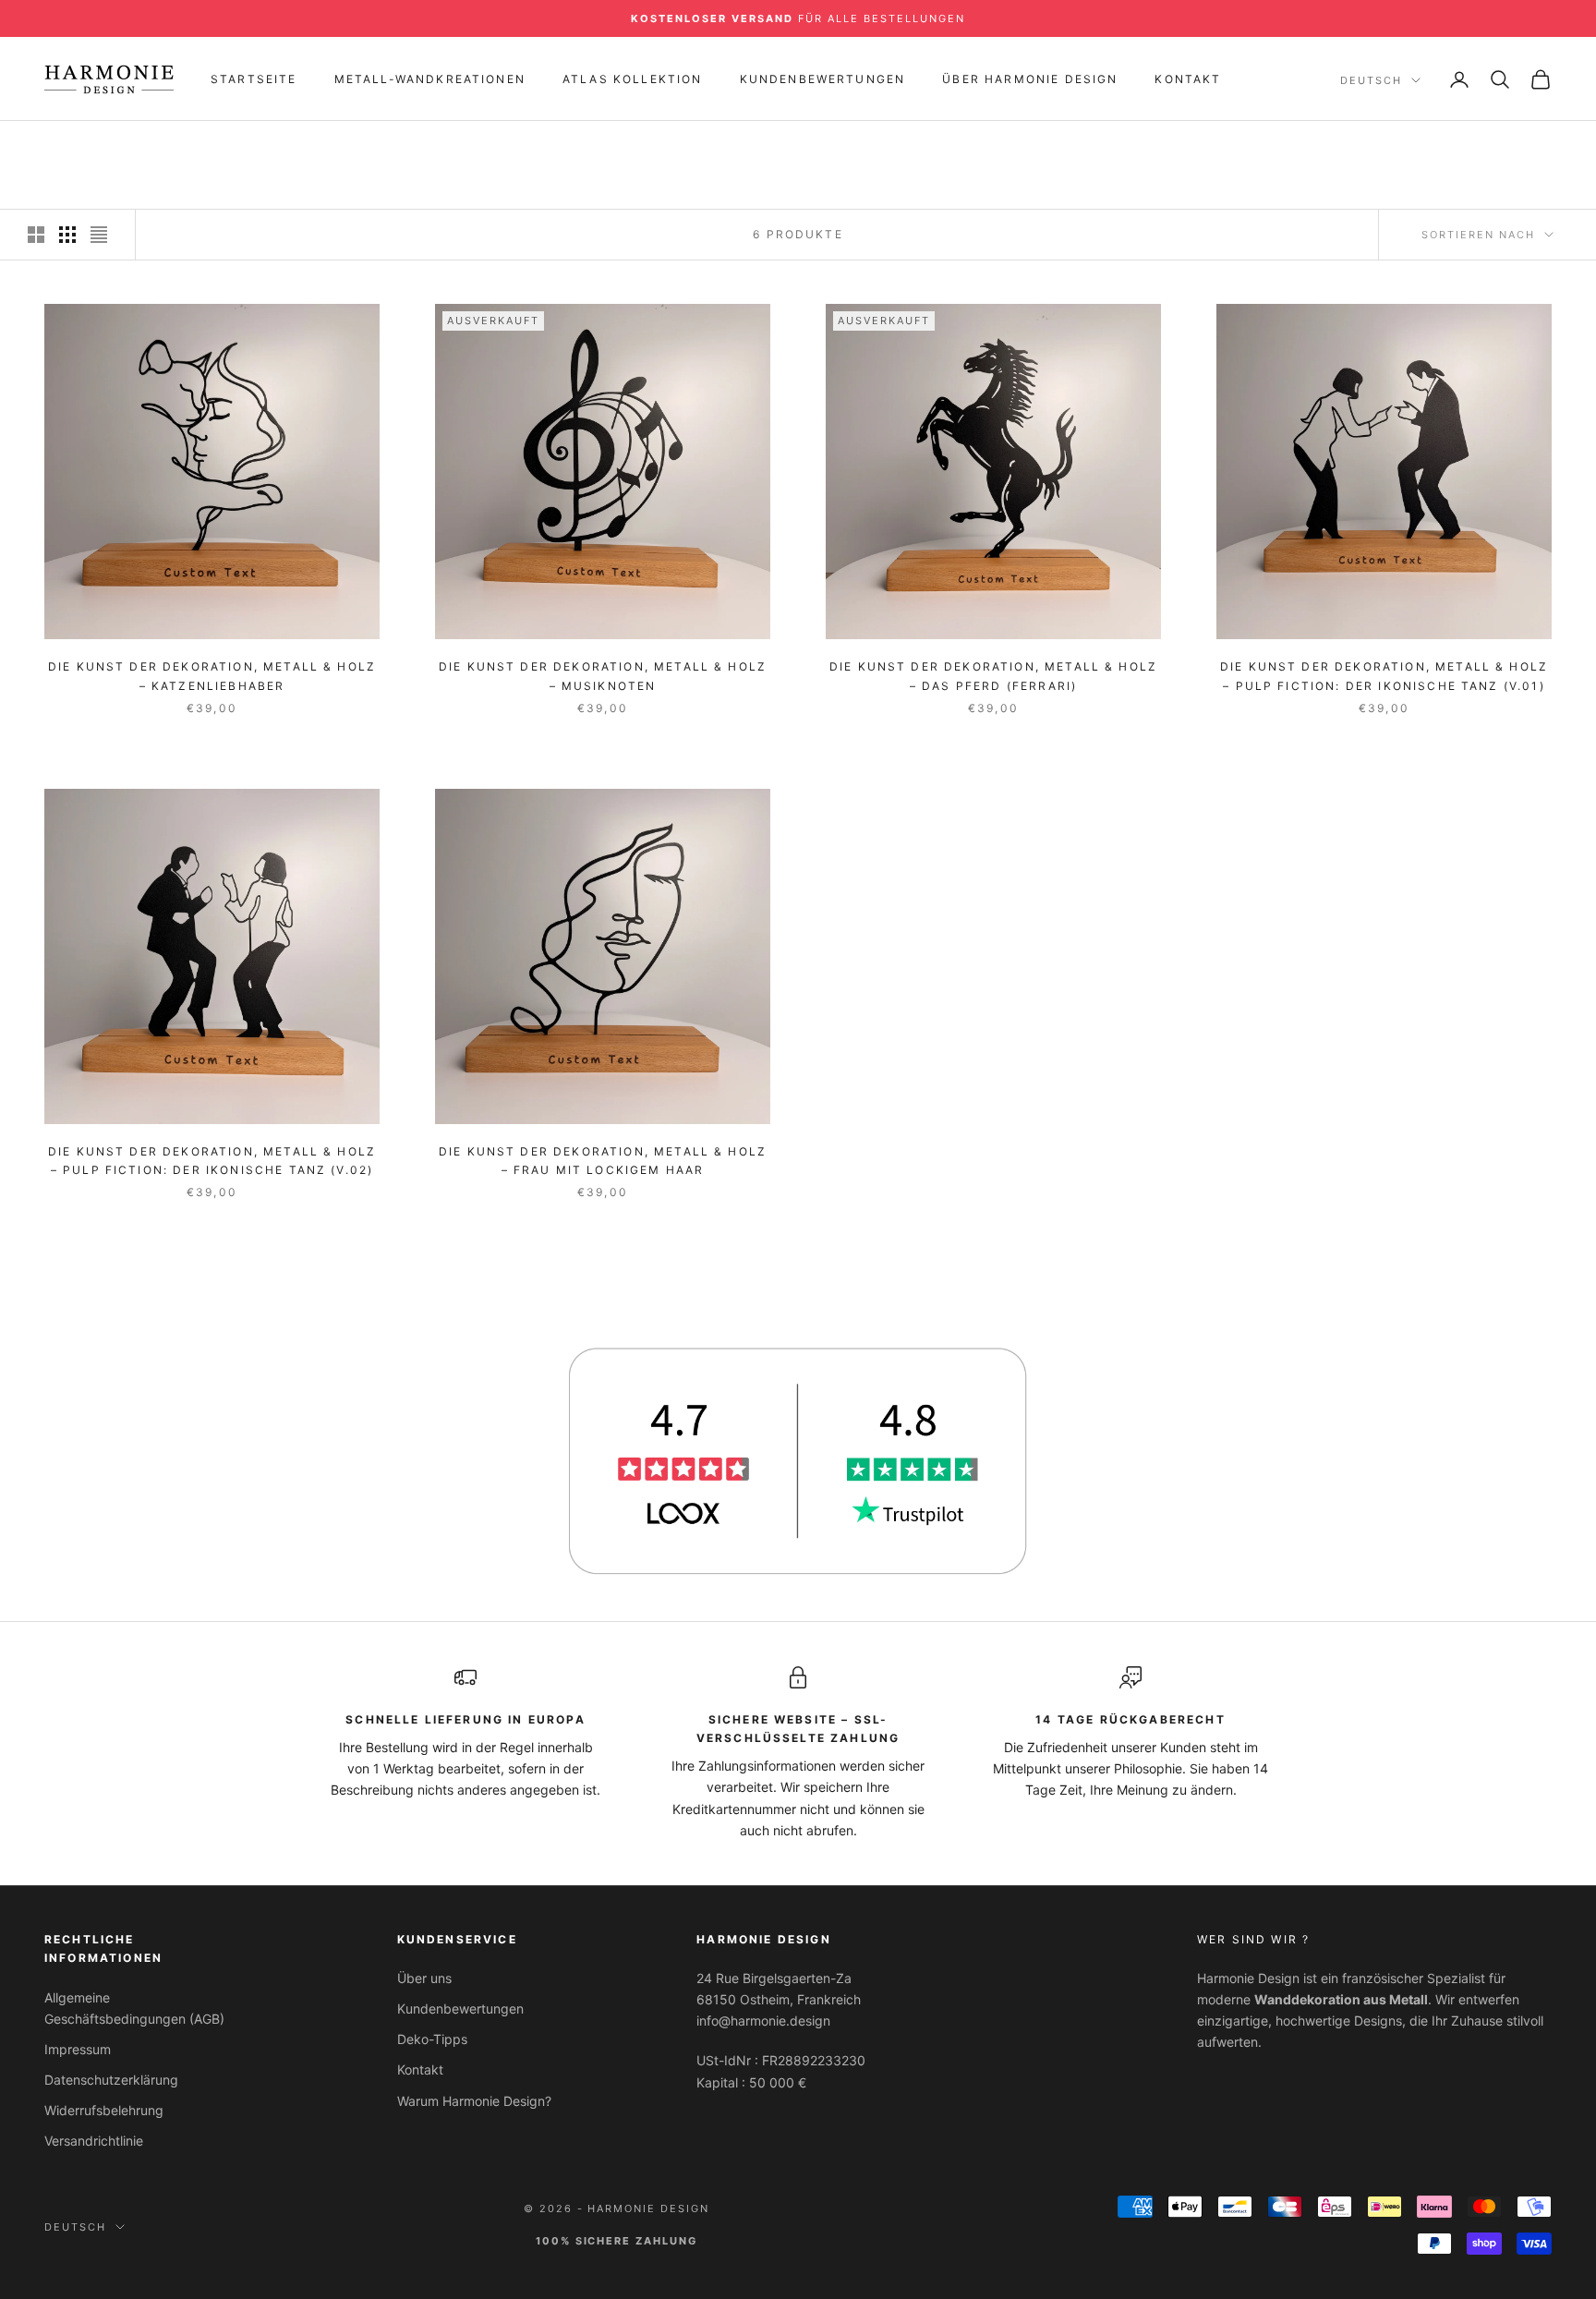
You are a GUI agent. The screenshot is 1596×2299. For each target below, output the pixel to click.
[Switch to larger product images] (36, 235)
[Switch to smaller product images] (67, 235)
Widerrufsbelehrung (104, 2110)
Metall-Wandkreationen (430, 79)
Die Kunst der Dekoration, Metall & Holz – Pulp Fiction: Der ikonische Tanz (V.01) (1384, 676)
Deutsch (1371, 80)
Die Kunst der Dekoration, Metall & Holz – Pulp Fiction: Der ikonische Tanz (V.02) (212, 1161)
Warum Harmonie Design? (474, 2101)
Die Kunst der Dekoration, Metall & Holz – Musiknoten (603, 676)
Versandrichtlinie (94, 2141)
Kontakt (1188, 79)
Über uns (424, 1978)
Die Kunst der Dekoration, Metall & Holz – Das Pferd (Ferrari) (993, 676)
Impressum (78, 2049)
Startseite (254, 79)
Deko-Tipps (432, 2039)
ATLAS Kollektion (633, 79)
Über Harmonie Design (1030, 79)
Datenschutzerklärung (111, 2080)
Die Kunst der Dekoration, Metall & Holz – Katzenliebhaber (212, 676)
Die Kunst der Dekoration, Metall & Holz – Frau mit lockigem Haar (603, 1161)
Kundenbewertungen (823, 79)
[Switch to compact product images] (99, 235)
